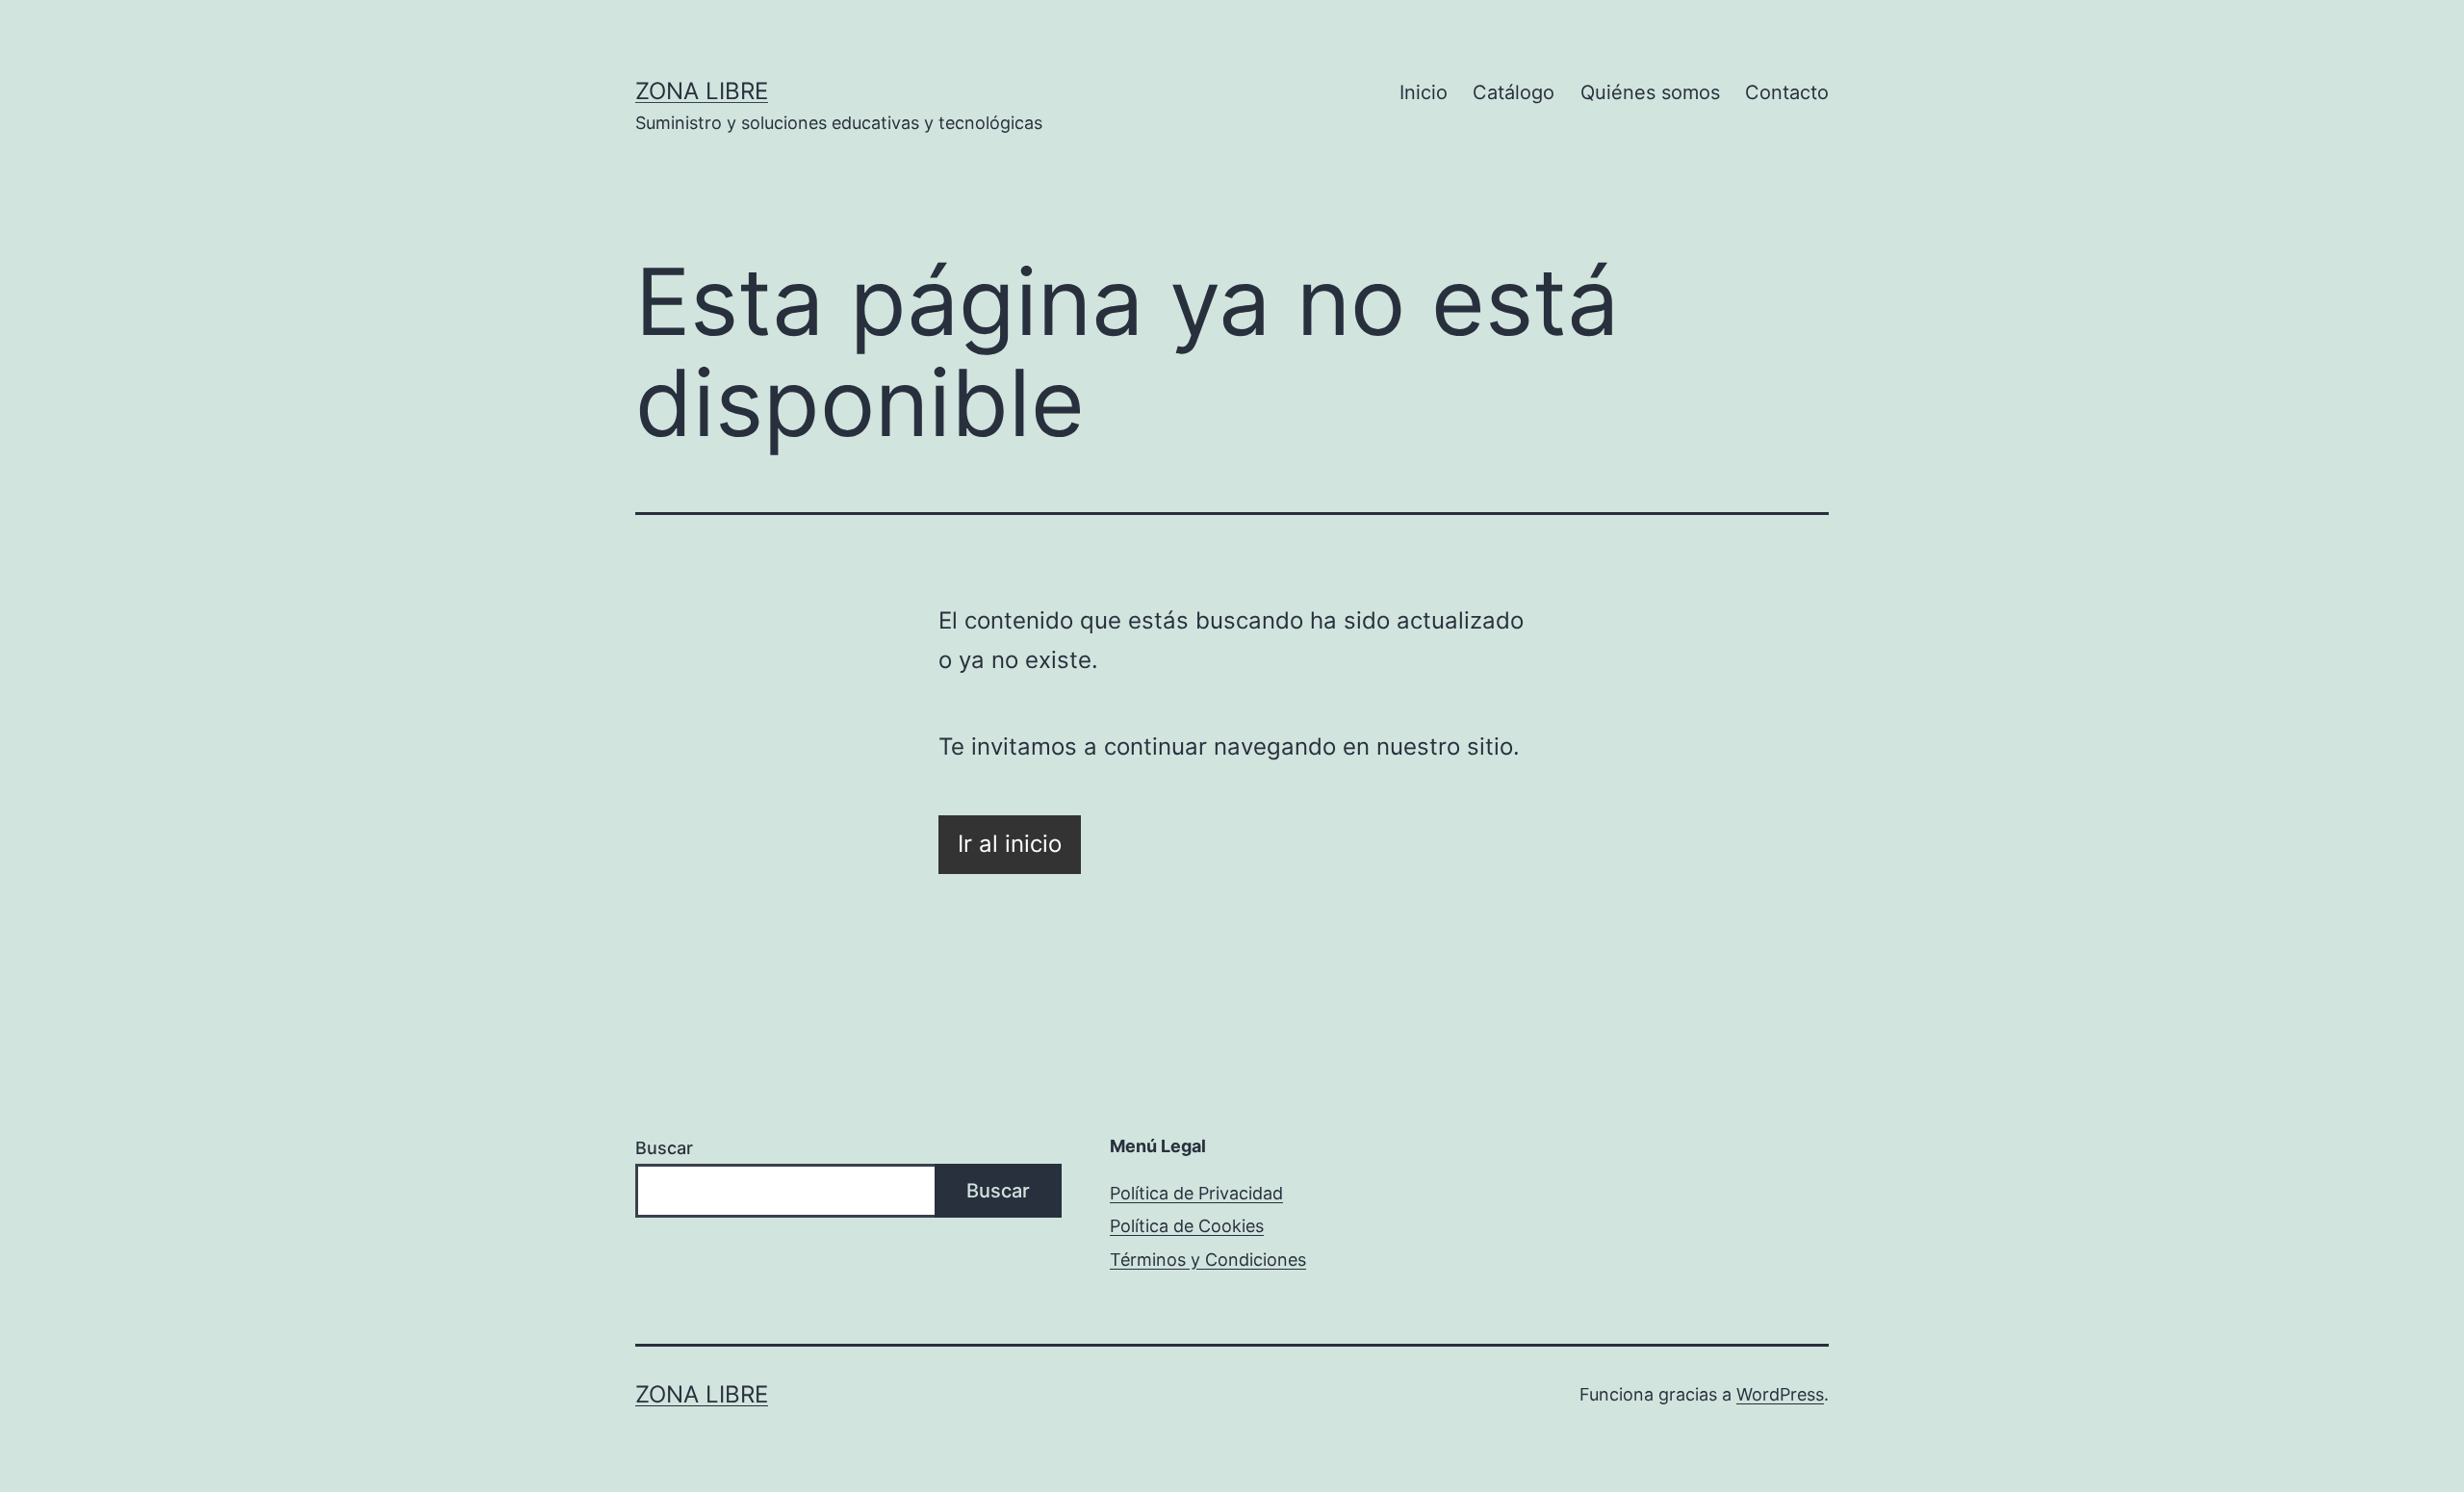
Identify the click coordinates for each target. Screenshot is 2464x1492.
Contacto (1787, 92)
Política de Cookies (1187, 1226)
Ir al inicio (1010, 844)
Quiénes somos (1650, 92)
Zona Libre (702, 91)
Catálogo (1514, 92)
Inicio (1424, 92)
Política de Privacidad (1196, 1193)
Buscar (664, 1148)
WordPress (1780, 1394)
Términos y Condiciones (1208, 1260)
